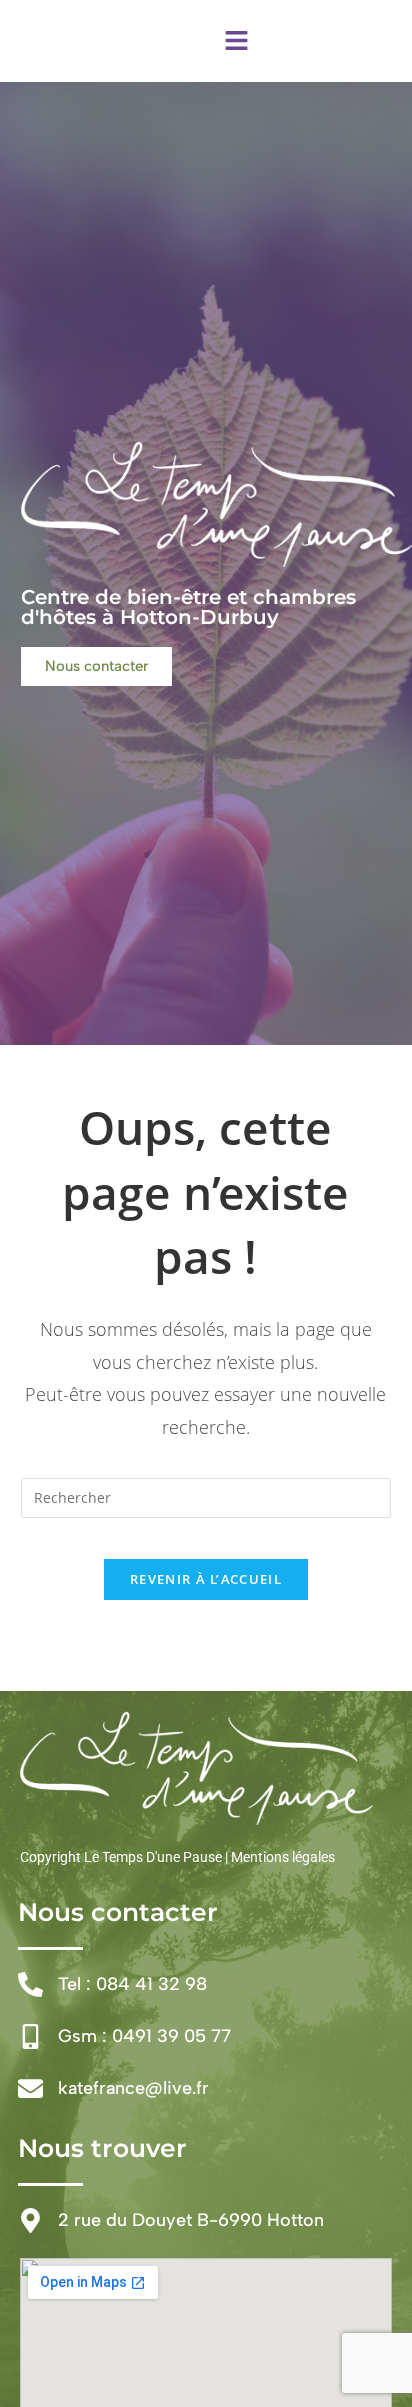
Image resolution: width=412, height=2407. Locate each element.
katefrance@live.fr (133, 2088)
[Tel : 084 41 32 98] (30, 1984)
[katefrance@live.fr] (30, 2088)
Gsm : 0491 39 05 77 (144, 2036)
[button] (236, 41)
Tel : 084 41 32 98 (132, 1984)
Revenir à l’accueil (206, 1579)
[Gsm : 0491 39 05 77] (30, 2036)
